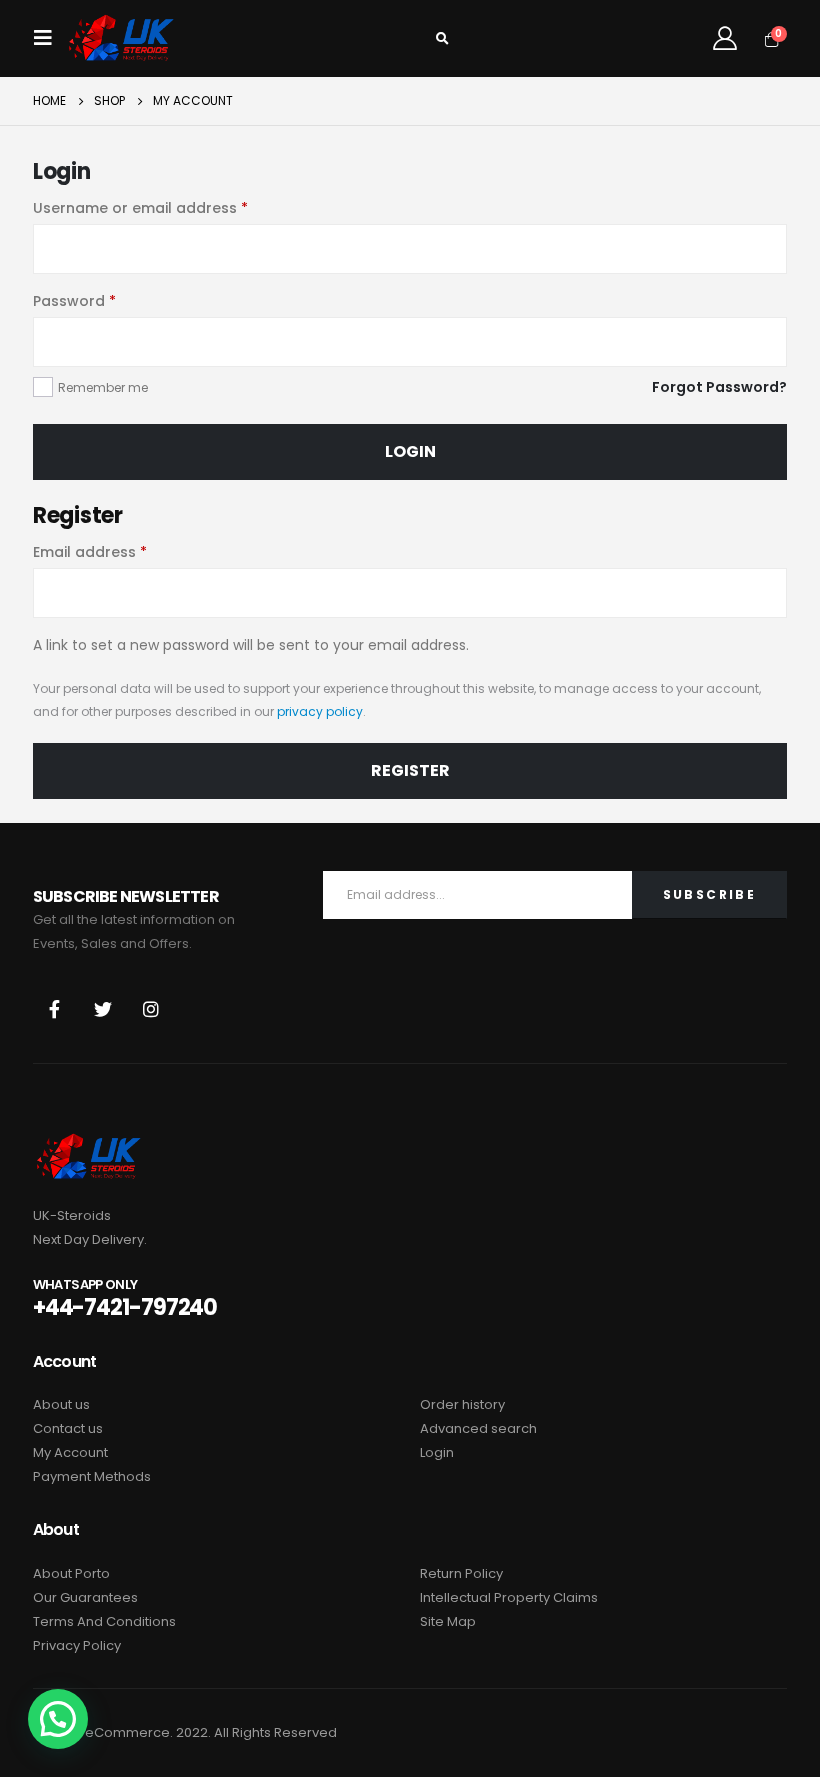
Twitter (103, 1009)
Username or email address (140, 208)
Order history (462, 1404)
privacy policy (320, 711)
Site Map (448, 1621)
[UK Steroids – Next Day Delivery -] (120, 38)
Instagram (151, 1009)
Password (74, 301)
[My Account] (724, 38)
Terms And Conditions (104, 1621)
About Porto (71, 1573)
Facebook (55, 1009)
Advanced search (478, 1428)
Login (410, 451)
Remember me (103, 387)
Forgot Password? (719, 387)
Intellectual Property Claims (509, 1597)
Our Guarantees (85, 1597)
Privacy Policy (77, 1645)
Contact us (68, 1428)
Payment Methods (92, 1476)
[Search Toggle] (442, 39)
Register (410, 770)
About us (61, 1404)
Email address (90, 552)
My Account (70, 1452)
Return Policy (461, 1573)
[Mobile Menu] (49, 38)
